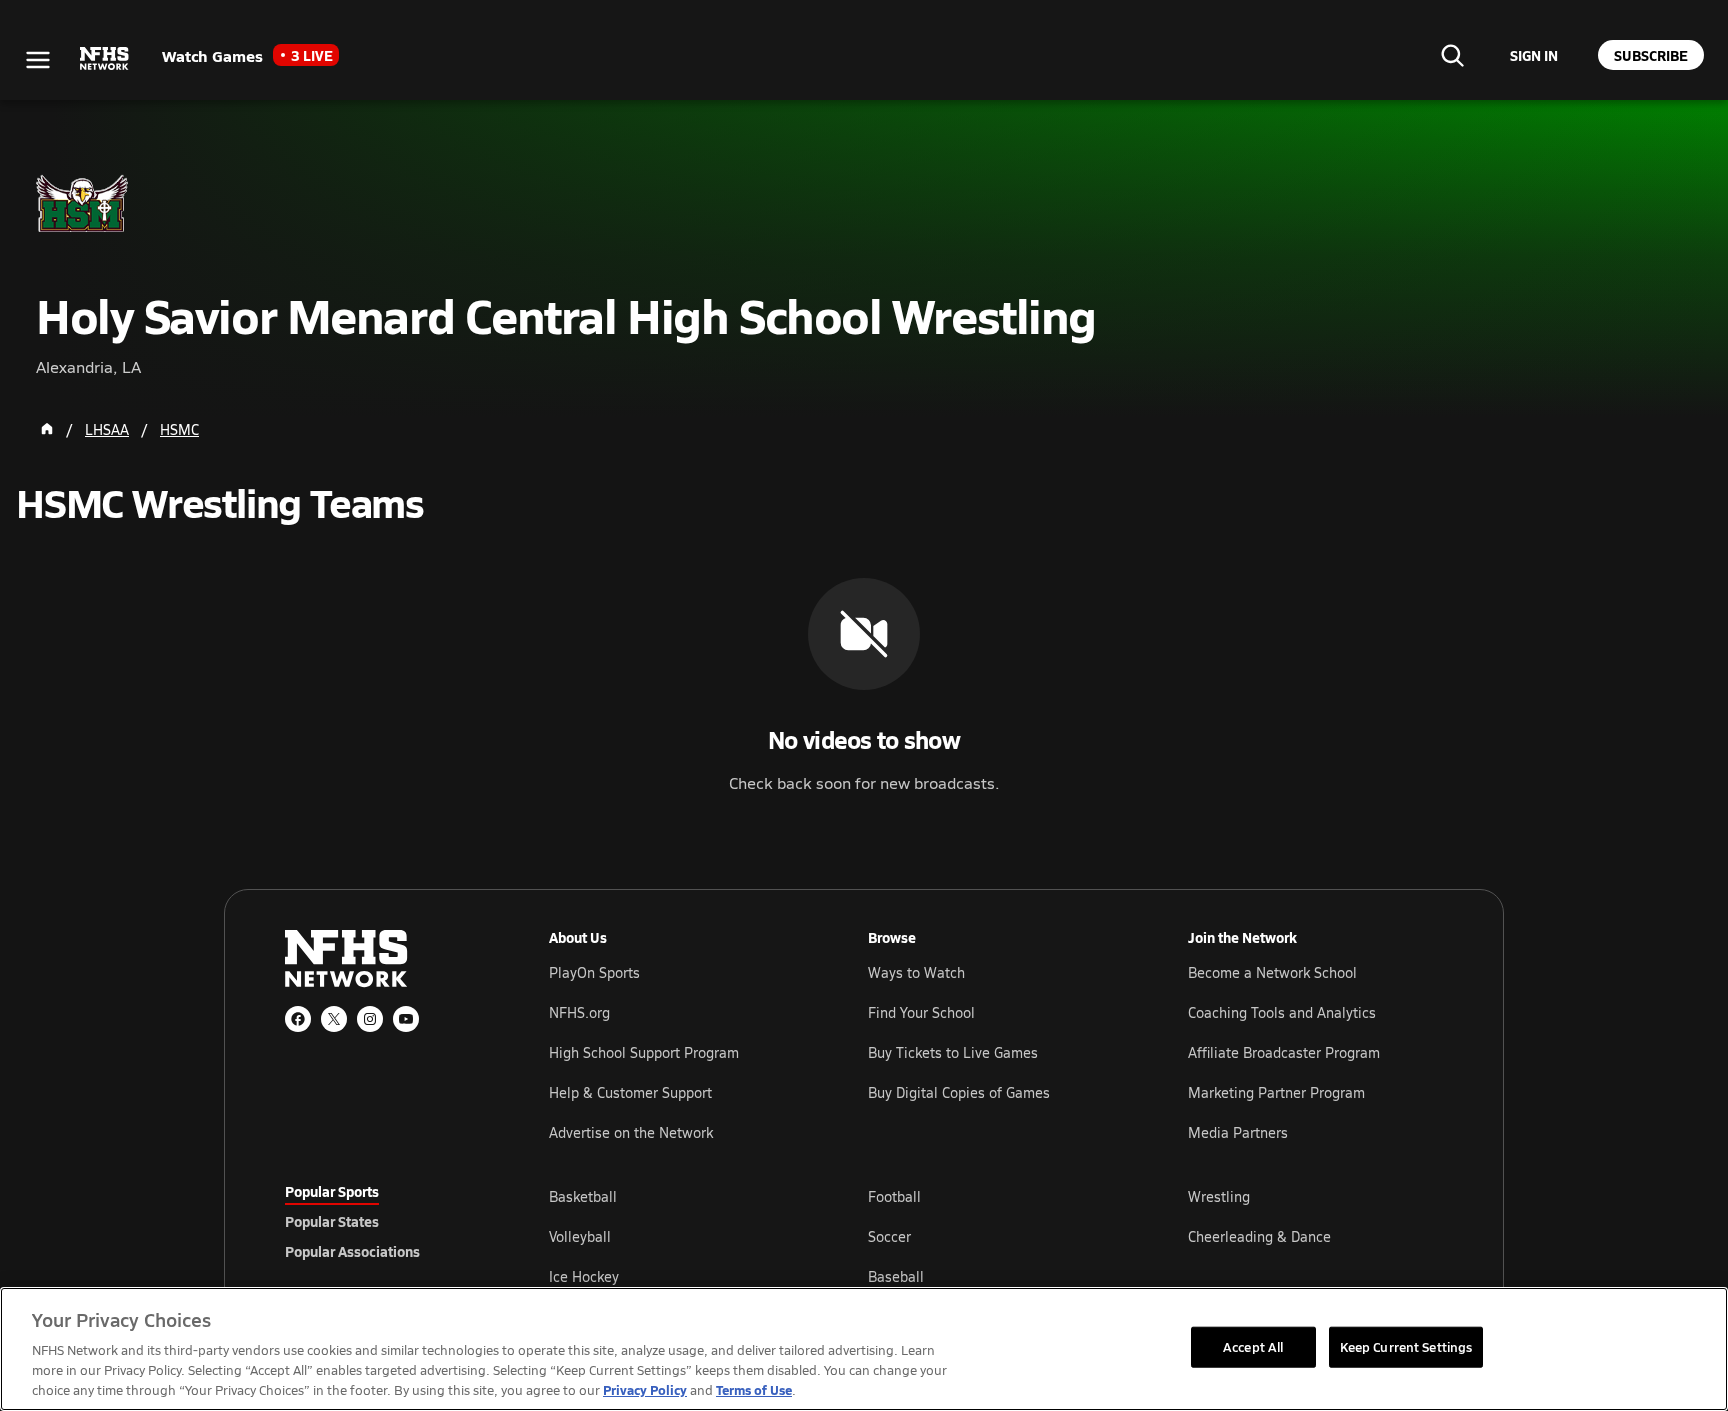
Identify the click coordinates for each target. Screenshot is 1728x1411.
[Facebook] (298, 1019)
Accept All (1253, 1346)
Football (894, 1196)
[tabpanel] (996, 1236)
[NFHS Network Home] (105, 59)
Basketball (583, 1196)
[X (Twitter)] (334, 1019)
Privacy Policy (645, 1389)
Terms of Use (754, 1389)
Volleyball (580, 1236)
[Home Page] (47, 429)
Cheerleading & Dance (1259, 1236)
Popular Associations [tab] (352, 1251)
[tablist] (385, 1221)
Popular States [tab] (332, 1221)
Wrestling (1219, 1196)
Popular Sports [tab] (332, 1191)
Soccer (889, 1236)
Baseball (896, 1276)
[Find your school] (1452, 55)
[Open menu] (38, 60)
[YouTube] (406, 1019)
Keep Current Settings (1406, 1346)
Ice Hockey (584, 1276)
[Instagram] (370, 1019)
